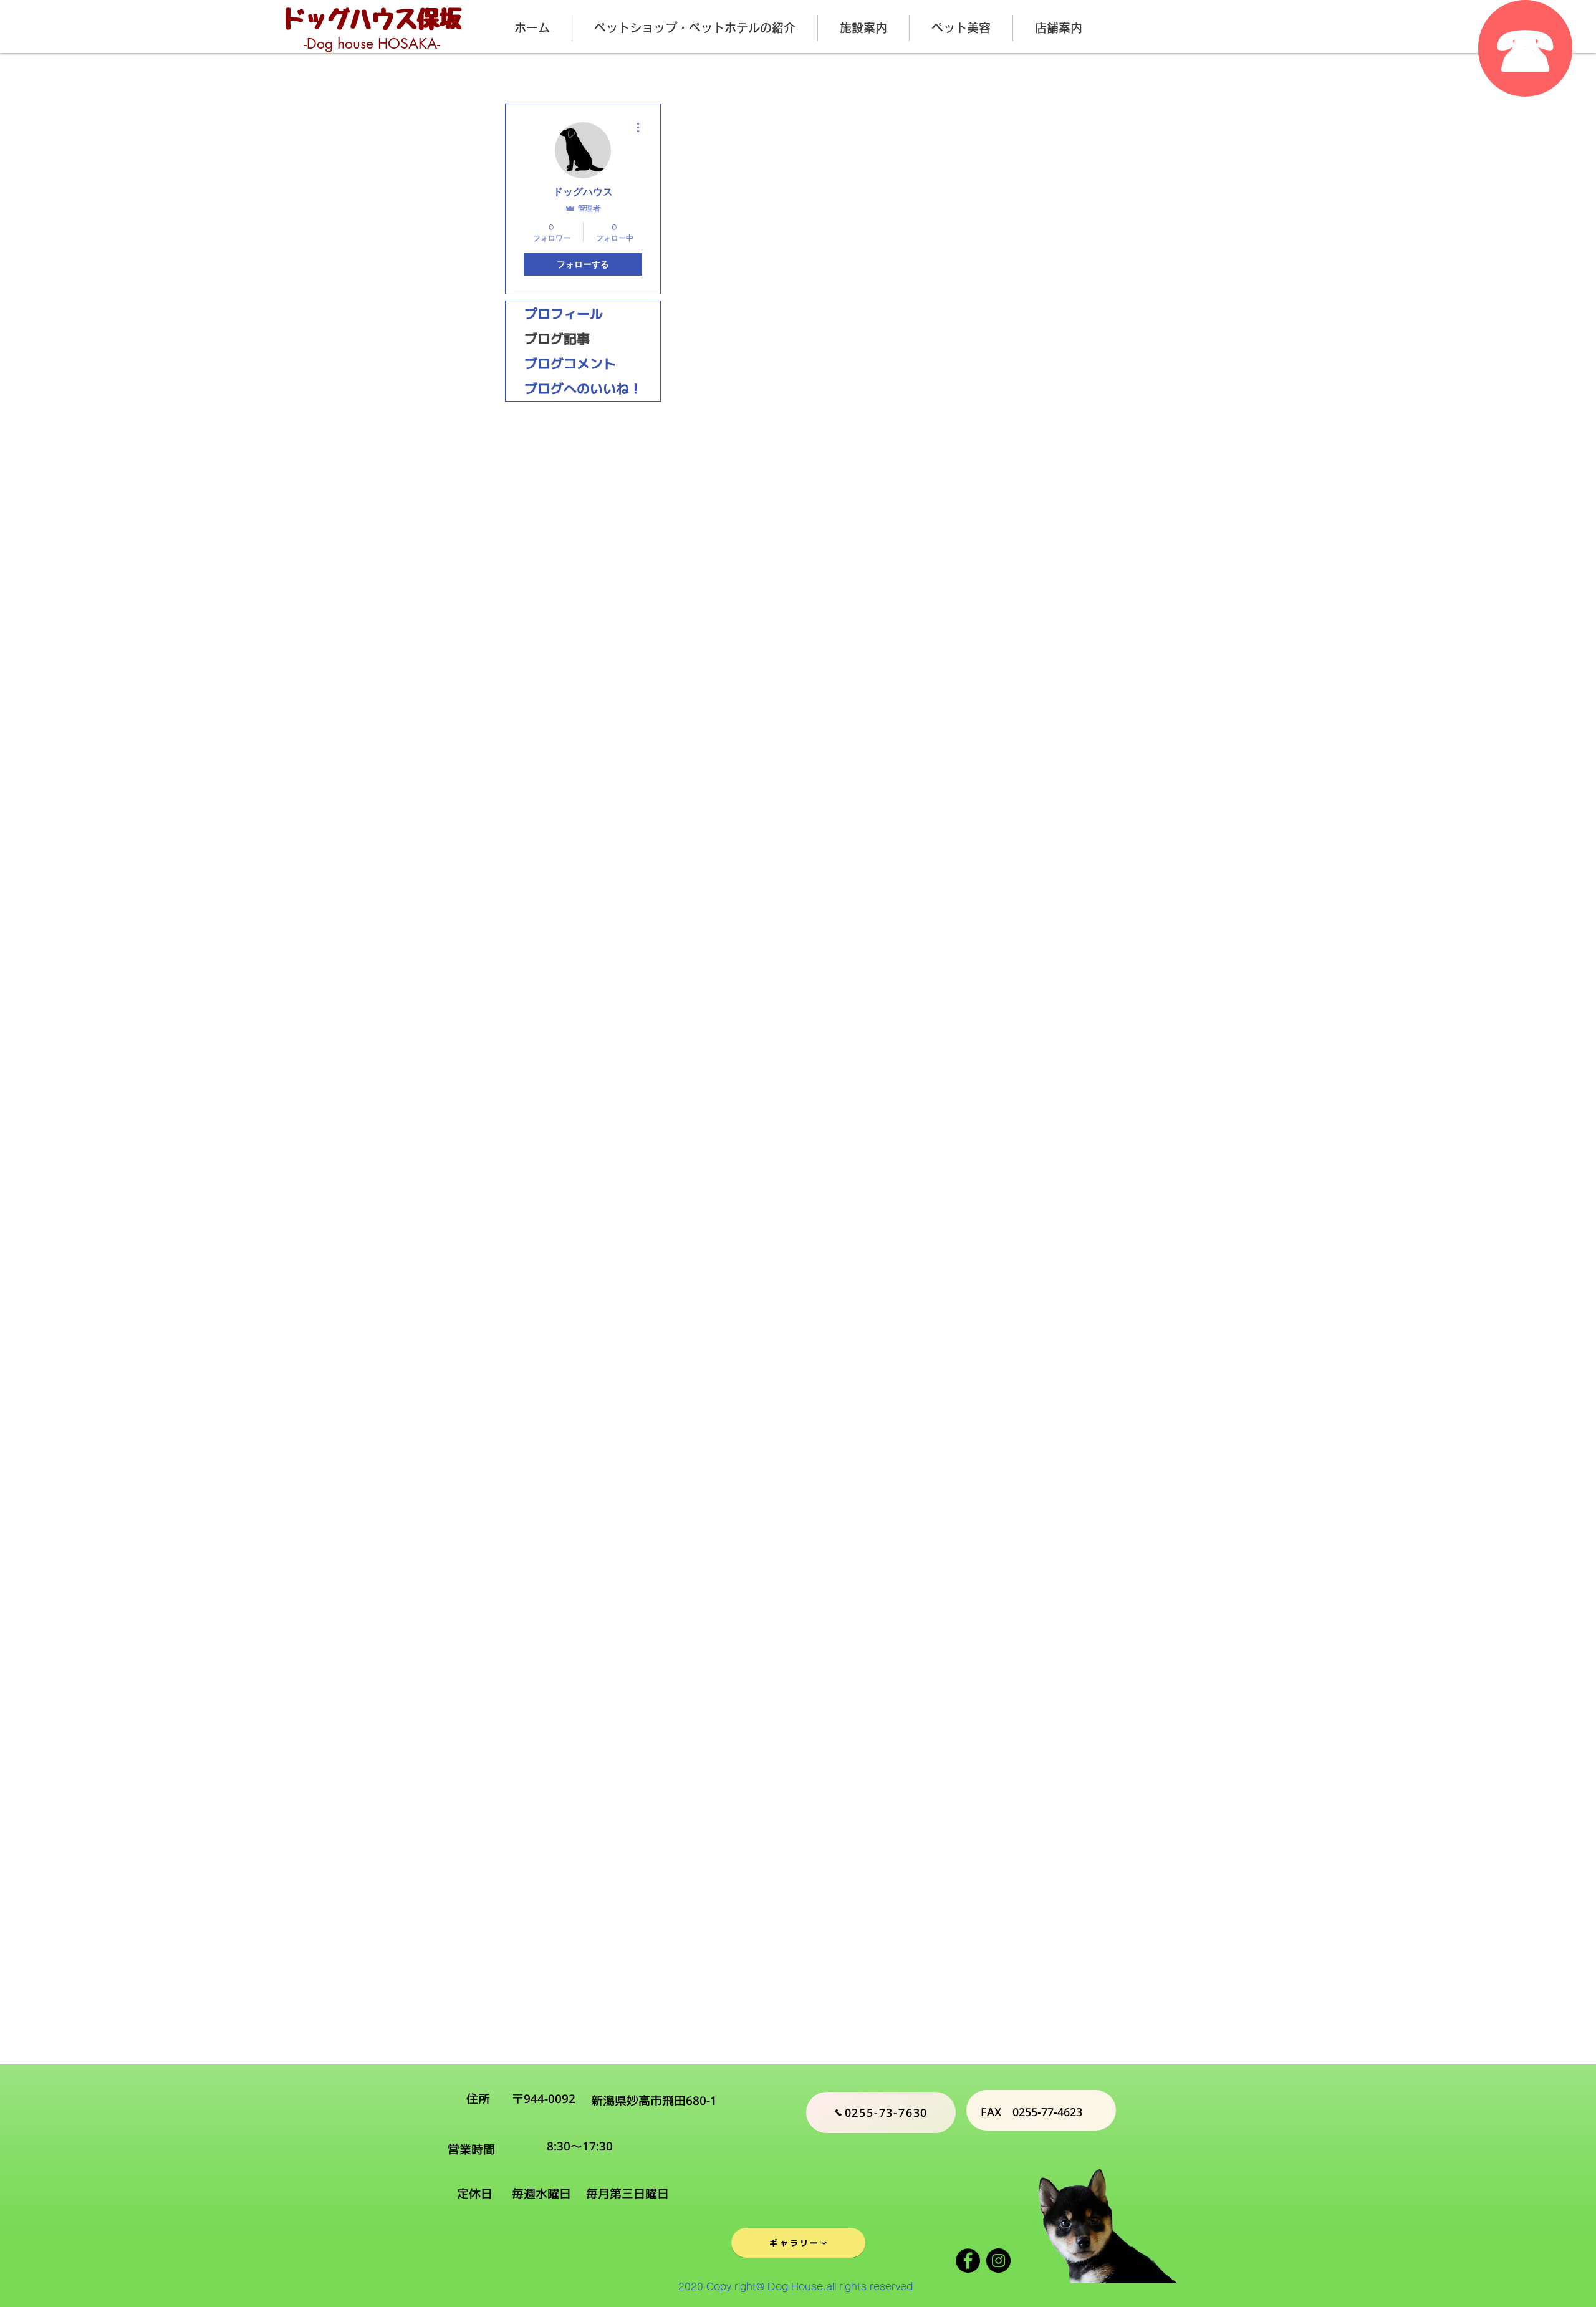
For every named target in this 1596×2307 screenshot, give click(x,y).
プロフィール (564, 314)
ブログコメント (570, 364)
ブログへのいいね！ (583, 388)
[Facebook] (968, 2261)
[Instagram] (998, 2261)
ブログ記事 (557, 339)
